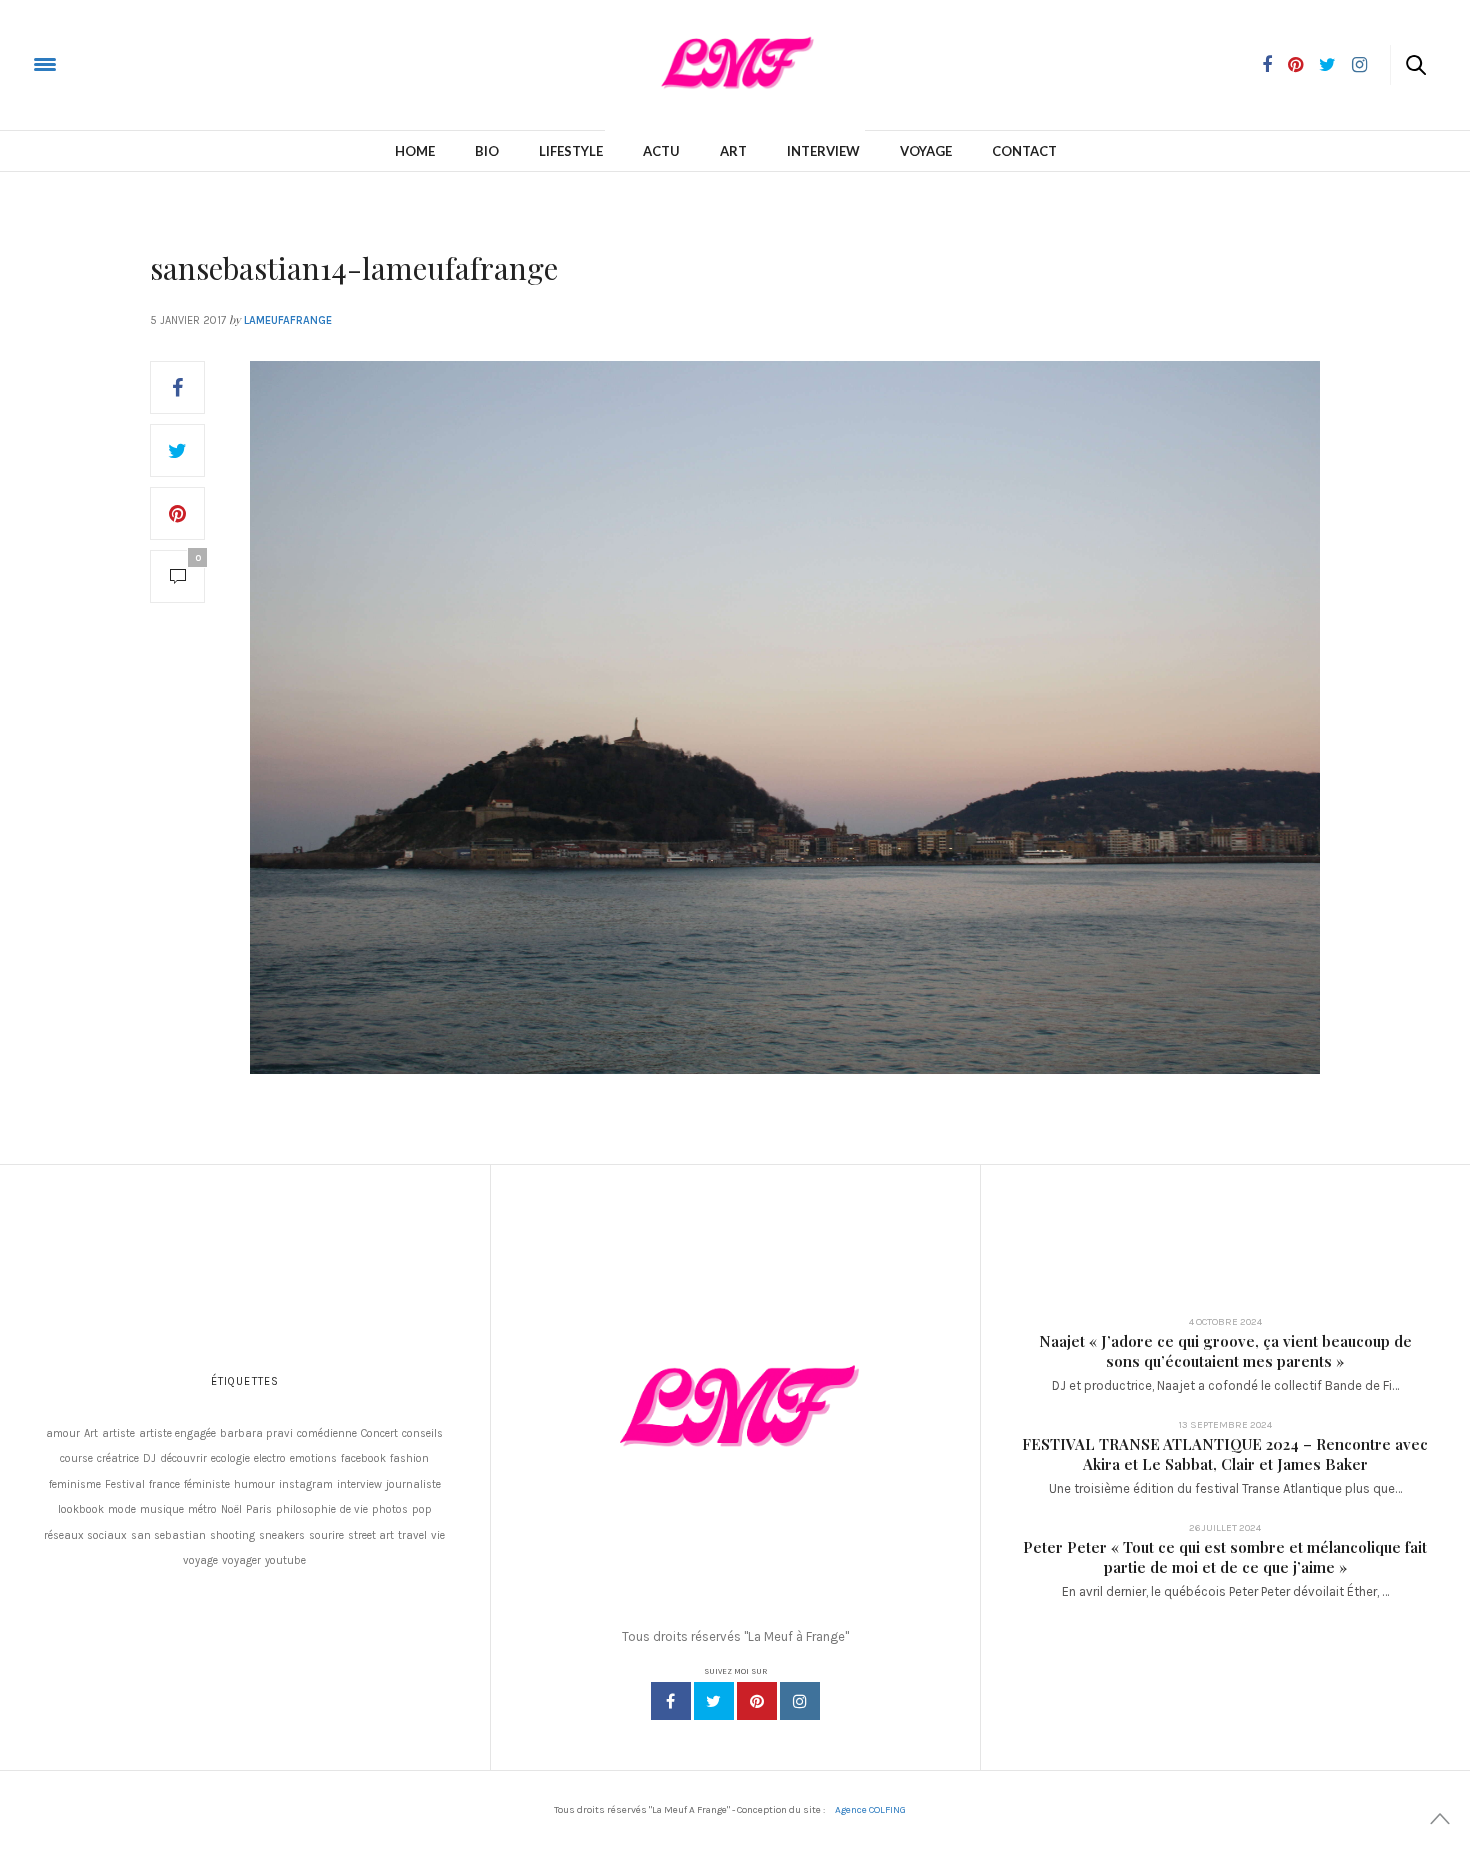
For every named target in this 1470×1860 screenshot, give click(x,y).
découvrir (183, 1458)
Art (733, 151)
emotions (313, 1458)
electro (270, 1458)
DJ (149, 1458)
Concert (379, 1433)
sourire (326, 1535)
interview (359, 1484)
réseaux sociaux (85, 1535)
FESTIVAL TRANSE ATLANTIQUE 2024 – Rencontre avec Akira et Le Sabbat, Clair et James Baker (1225, 1454)
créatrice (118, 1458)
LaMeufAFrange (288, 320)
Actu (661, 151)
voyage (200, 1560)
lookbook (81, 1509)
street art (371, 1535)
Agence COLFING (870, 1810)
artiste (118, 1433)
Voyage (926, 151)
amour (63, 1433)
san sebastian (168, 1535)
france (164, 1484)
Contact (1024, 151)
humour (254, 1484)
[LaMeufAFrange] (94, 63)
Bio (487, 151)
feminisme (75, 1484)
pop (422, 1509)
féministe (207, 1484)
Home (415, 151)
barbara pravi (256, 1433)
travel (412, 1535)
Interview (823, 151)
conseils (422, 1433)
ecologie (230, 1458)
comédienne (327, 1433)
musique (162, 1509)
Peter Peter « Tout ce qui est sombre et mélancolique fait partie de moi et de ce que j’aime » (1225, 1557)
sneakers (282, 1535)
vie (438, 1535)
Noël (231, 1509)
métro (202, 1509)
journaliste (413, 1484)
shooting (232, 1535)
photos (390, 1509)
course (76, 1458)
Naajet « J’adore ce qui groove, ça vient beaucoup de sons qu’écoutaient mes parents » (1225, 1351)
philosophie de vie (322, 1509)
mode (122, 1509)
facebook (363, 1458)
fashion (409, 1458)
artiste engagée (177, 1433)
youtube (285, 1560)
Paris (259, 1509)
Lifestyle (571, 151)
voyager (241, 1560)
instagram (306, 1484)
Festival (125, 1484)
